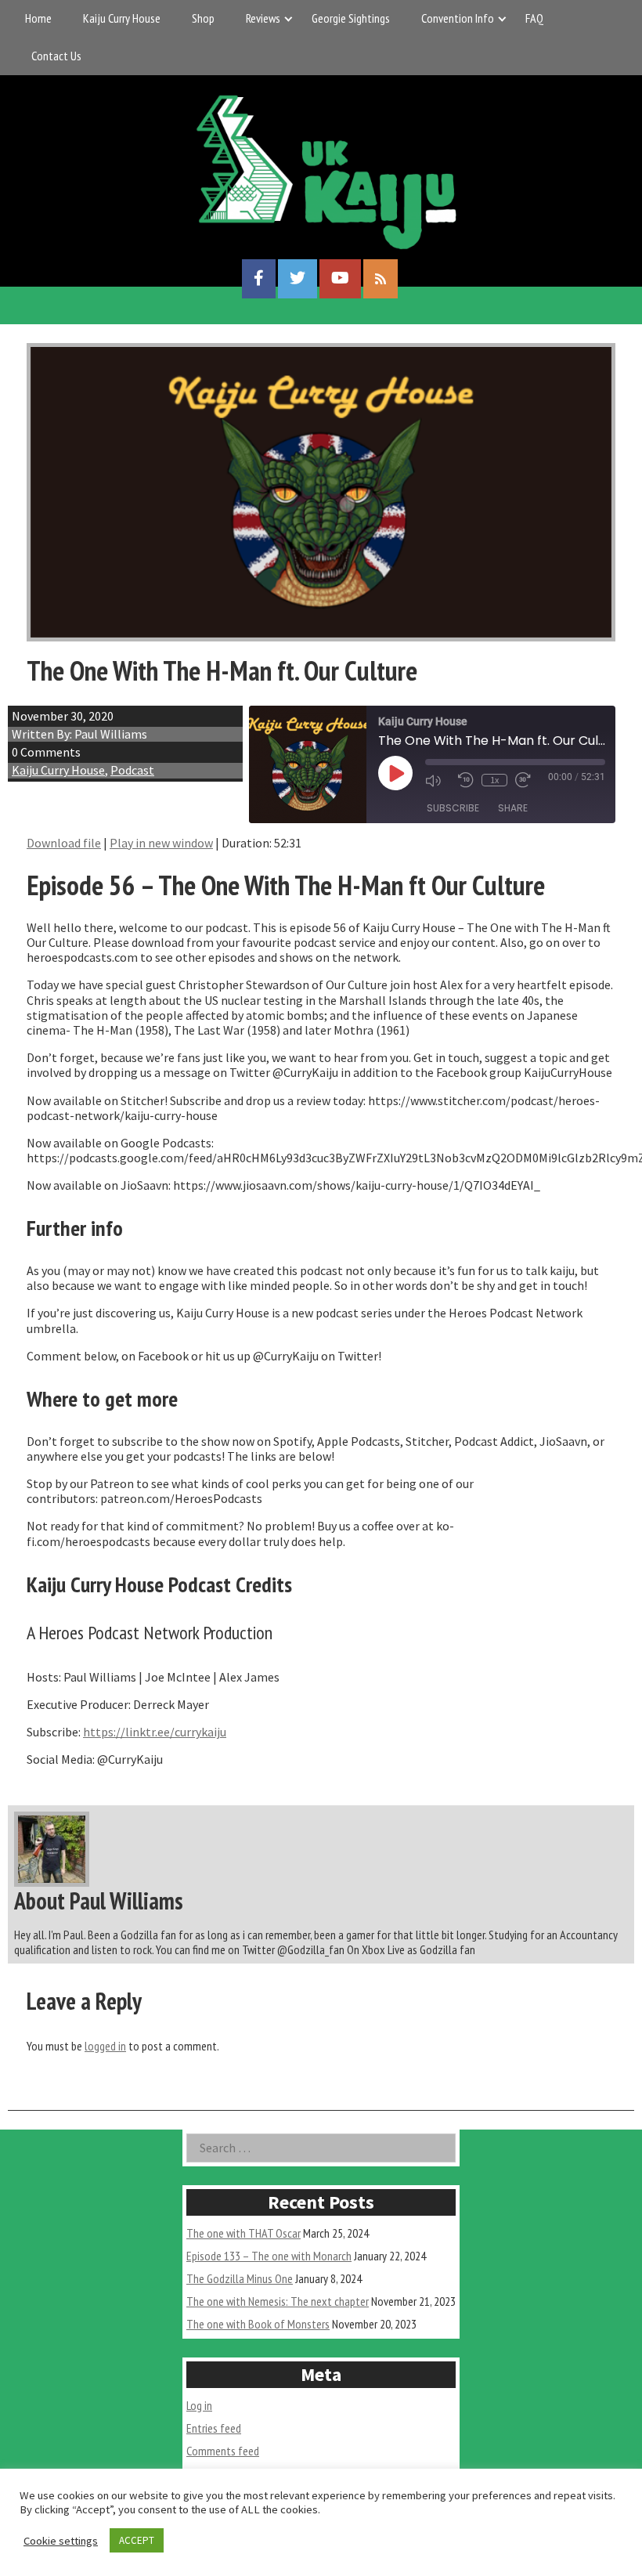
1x (494, 780)
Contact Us (56, 56)
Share (513, 808)
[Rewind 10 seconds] (466, 780)
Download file (64, 843)
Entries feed (214, 2428)
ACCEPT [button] (137, 2540)
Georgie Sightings (351, 18)
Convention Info (458, 18)
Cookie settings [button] (61, 2541)
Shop (203, 18)
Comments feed (223, 2451)
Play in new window (161, 843)
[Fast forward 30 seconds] (528, 780)
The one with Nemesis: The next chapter (278, 2301)
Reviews (263, 18)
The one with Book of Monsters (258, 2324)
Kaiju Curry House (122, 18)
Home (38, 18)
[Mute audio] (438, 780)
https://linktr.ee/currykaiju (155, 1732)
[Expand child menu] (289, 18)
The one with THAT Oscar (243, 2233)
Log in (199, 2405)
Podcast (132, 770)
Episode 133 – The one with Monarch (269, 2256)
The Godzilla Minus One (240, 2278)
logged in (105, 2046)
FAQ (534, 18)
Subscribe (453, 808)
